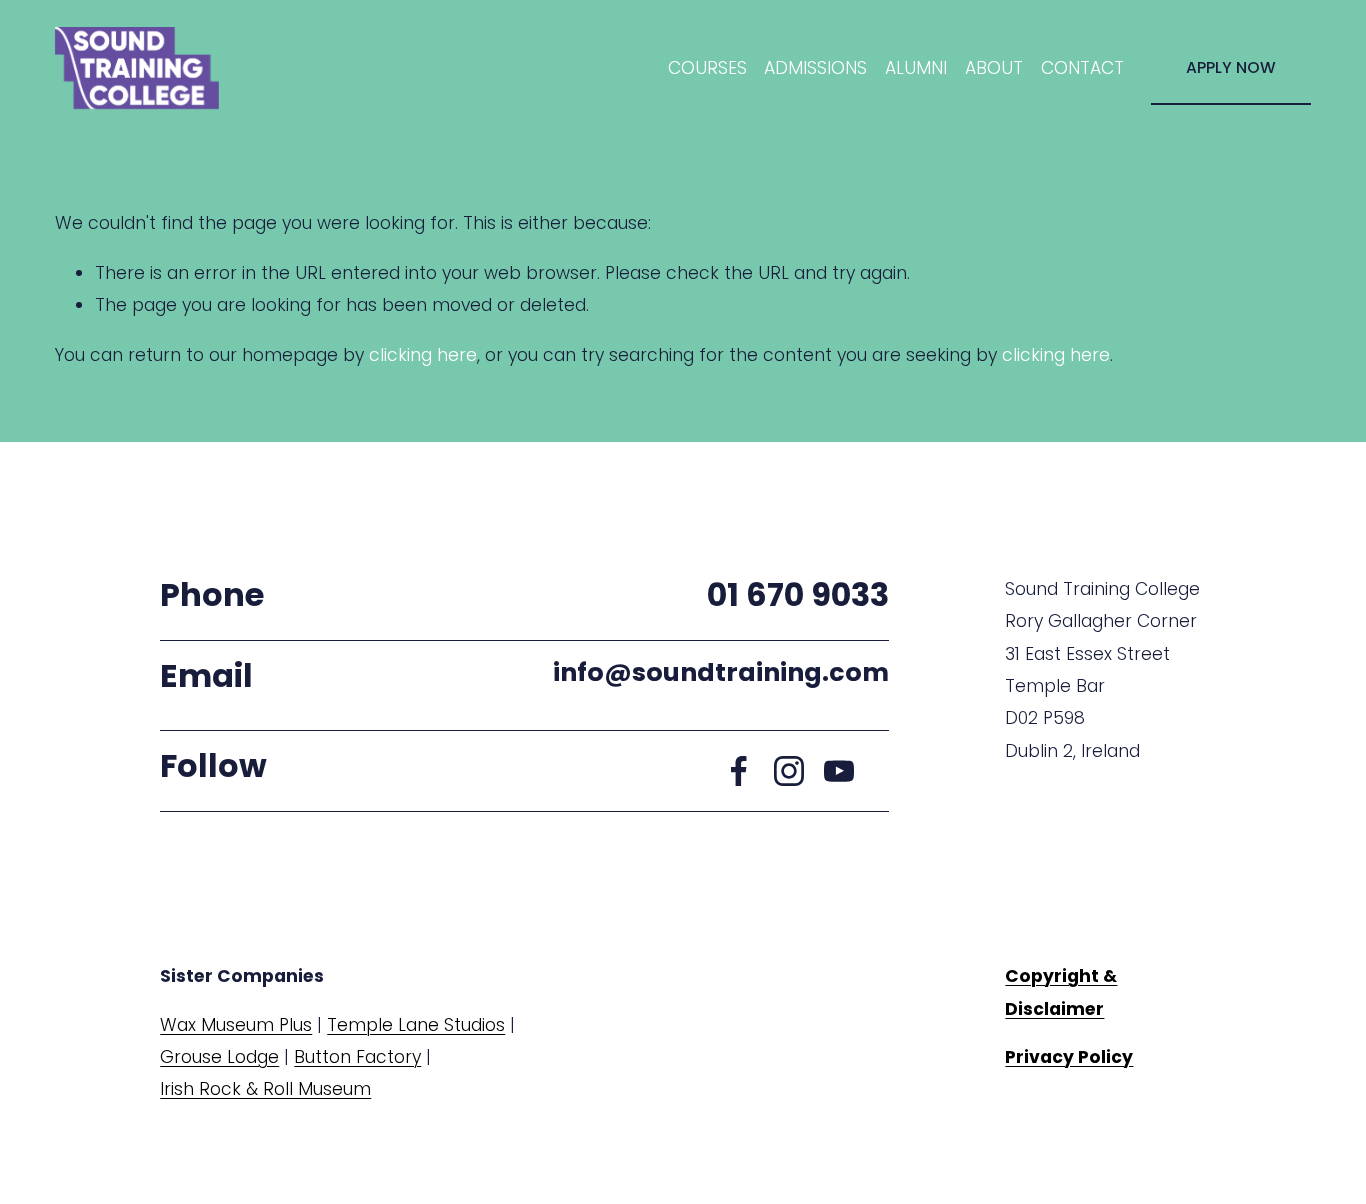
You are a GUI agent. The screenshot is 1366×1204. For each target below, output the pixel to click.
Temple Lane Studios (416, 1025)
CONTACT (1082, 68)
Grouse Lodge (219, 1057)
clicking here (423, 355)
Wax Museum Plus (236, 1025)
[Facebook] (739, 771)
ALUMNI (916, 68)
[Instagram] (789, 771)
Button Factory (357, 1057)
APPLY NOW (1231, 67)
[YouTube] (839, 771)
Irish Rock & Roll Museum (265, 1089)
